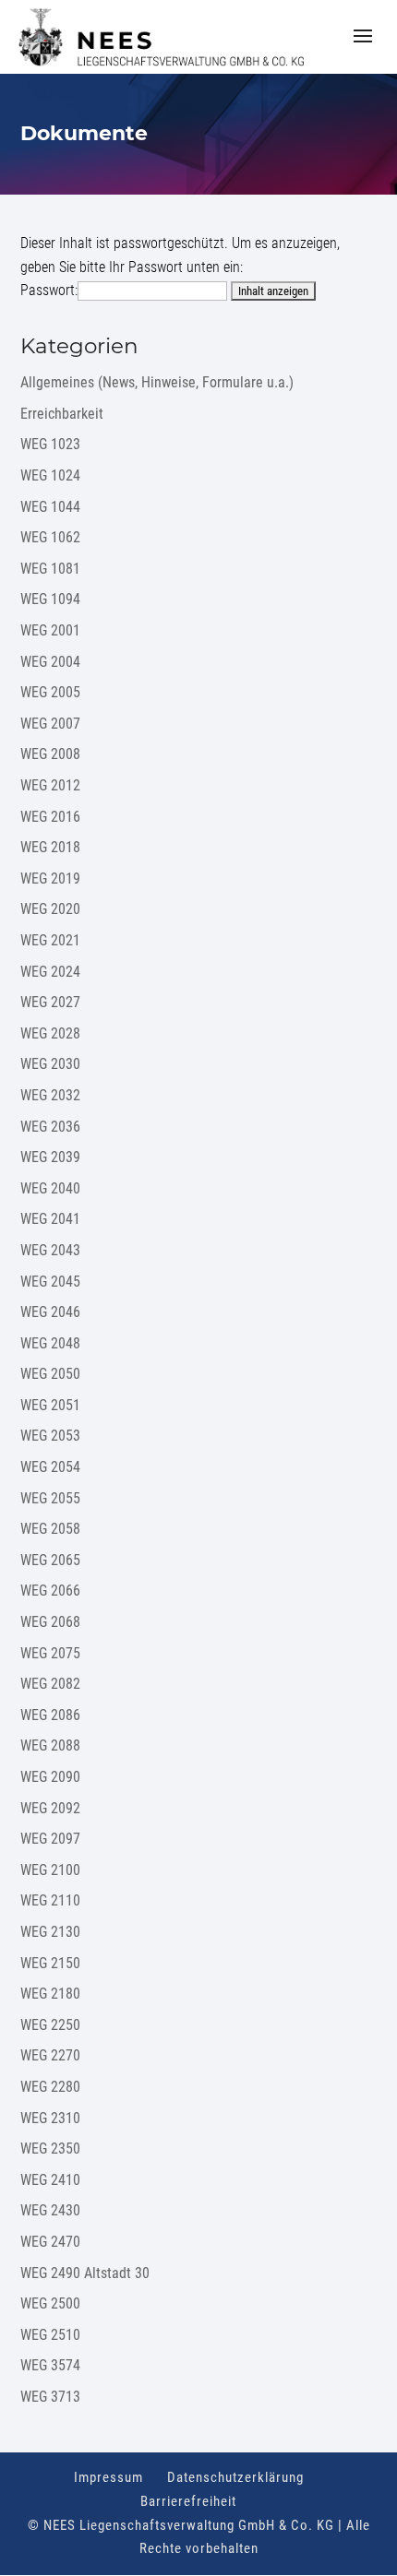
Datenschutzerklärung (235, 2477)
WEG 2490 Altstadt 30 (85, 2273)
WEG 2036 (50, 1127)
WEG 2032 (50, 1095)
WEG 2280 (50, 2087)
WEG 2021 (50, 940)
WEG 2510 (50, 2335)
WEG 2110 (50, 1900)
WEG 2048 (50, 1343)
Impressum (108, 2477)
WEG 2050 (50, 1374)
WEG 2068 (50, 1622)
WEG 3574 (50, 2365)
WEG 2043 (50, 1250)
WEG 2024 (50, 972)
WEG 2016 (50, 817)
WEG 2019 (50, 878)
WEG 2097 (50, 1839)
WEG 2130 (50, 1932)
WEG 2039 (50, 1157)
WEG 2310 (50, 2118)
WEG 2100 (50, 1870)
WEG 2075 (50, 1653)
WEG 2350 (50, 2149)
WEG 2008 (50, 754)
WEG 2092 (50, 1808)
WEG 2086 (50, 1715)
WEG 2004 (50, 662)
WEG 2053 (50, 1436)
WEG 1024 (50, 475)
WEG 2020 (50, 909)
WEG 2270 (50, 2055)
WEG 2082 (50, 1684)
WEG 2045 (50, 1282)
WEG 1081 (50, 569)
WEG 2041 (50, 1219)
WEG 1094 (50, 599)
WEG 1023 (50, 444)
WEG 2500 (50, 2303)
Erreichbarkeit (62, 414)
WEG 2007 (50, 724)
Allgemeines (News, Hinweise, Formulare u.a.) (157, 382)
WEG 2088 (50, 1745)
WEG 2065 (50, 1560)
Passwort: (49, 290)
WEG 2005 (50, 692)
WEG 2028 (50, 1033)
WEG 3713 (50, 2397)
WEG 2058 (50, 1529)
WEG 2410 (50, 2180)
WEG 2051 (50, 1405)
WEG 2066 (50, 1591)
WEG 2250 (50, 2025)
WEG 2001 (50, 630)
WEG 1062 (50, 537)
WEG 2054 (50, 1467)
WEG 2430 (50, 2210)
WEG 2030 (50, 1064)
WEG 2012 (50, 785)
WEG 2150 (50, 1963)
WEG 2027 (50, 1002)
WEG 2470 (50, 2242)
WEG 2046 (50, 1312)
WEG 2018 (50, 847)
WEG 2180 (50, 1994)
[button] (363, 48)
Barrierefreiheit (188, 2501)
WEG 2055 (50, 1498)
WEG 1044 (50, 507)
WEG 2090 (50, 1777)
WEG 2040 (50, 1188)
